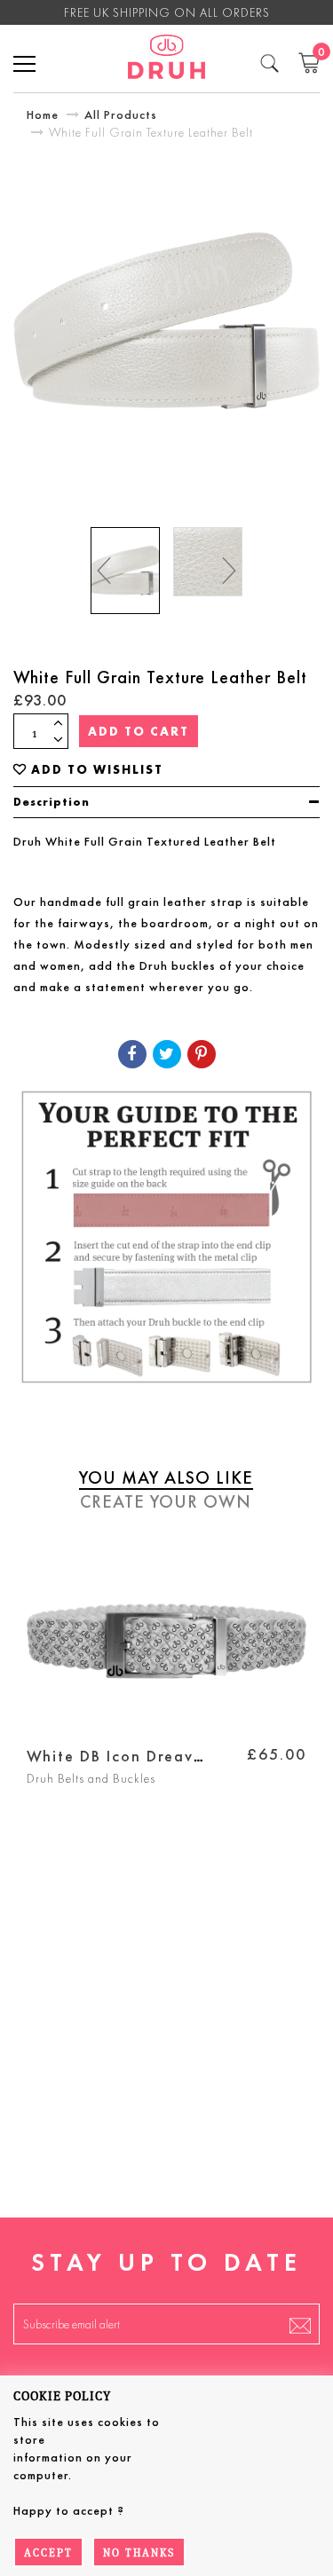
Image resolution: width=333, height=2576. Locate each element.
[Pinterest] (202, 1054)
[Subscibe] (300, 2324)
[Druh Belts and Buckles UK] (166, 59)
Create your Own (166, 1501)
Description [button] (52, 802)
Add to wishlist (97, 770)
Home (43, 114)
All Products (121, 114)
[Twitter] (167, 1054)
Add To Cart (139, 731)
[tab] (166, 802)
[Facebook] (132, 1054)
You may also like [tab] (166, 1477)
